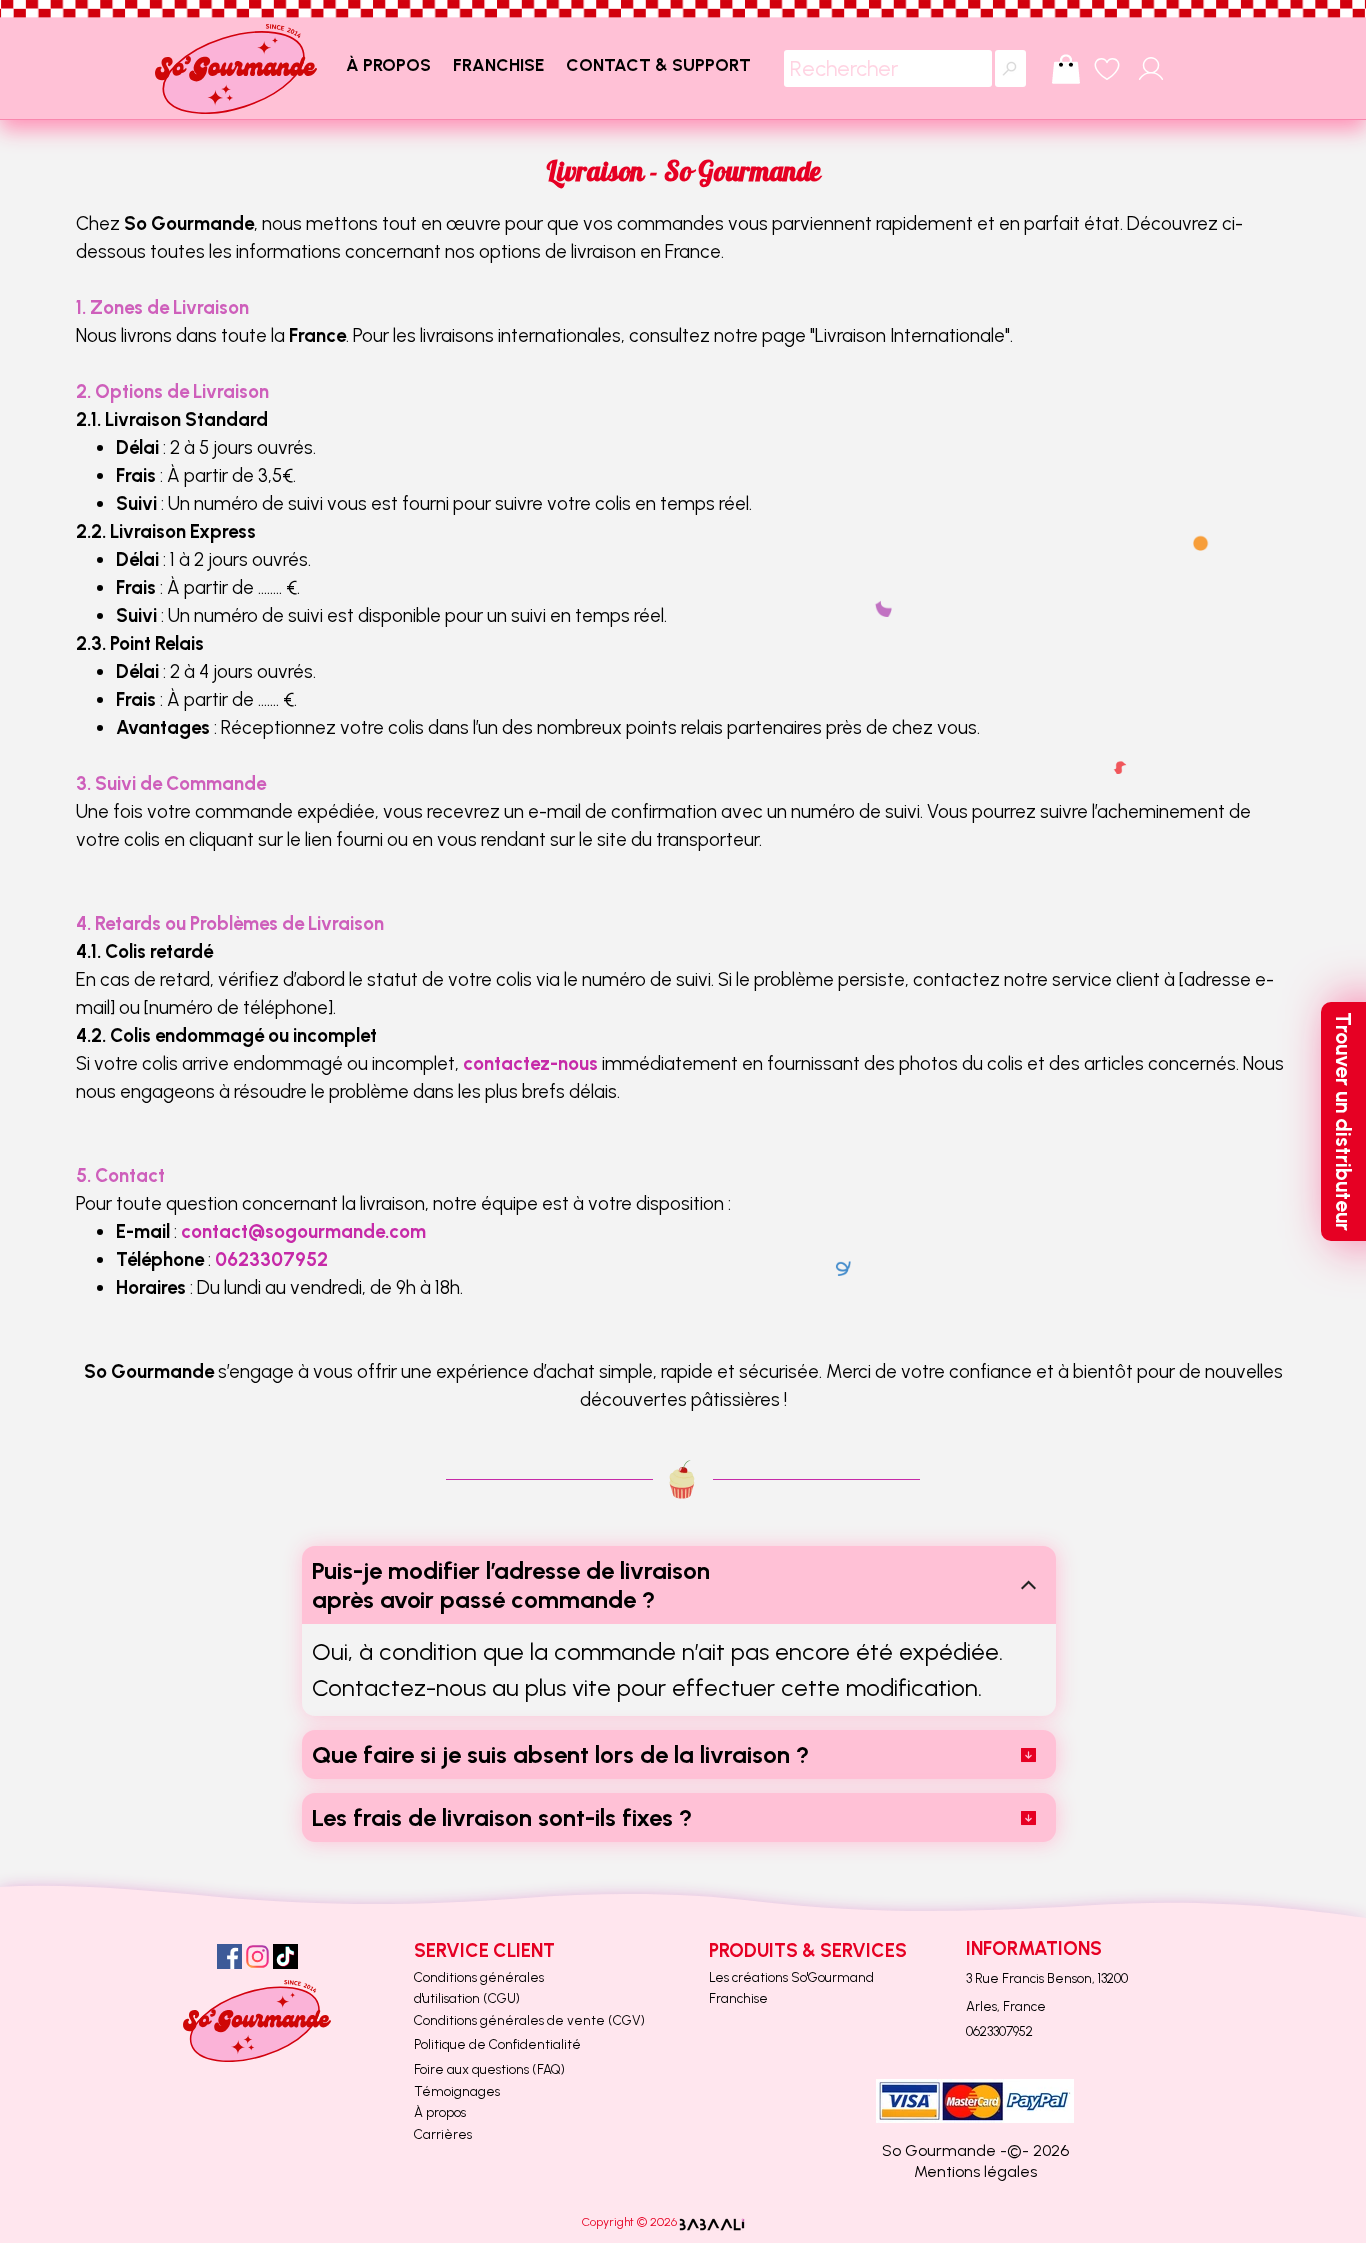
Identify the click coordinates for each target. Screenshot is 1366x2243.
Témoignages (457, 2091)
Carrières (443, 2134)
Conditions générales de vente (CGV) (529, 2020)
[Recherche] (1010, 68)
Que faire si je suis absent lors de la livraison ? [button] (560, 1754)
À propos (440, 2112)
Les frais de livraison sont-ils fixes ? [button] (502, 1817)
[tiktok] (285, 1956)
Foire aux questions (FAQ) (489, 2069)
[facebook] (229, 1956)
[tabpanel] (682, 784)
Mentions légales (975, 2171)
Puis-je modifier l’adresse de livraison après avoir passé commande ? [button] (511, 1585)
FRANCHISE (498, 65)
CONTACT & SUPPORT (658, 65)
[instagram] (257, 1956)
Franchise (738, 1998)
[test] (236, 69)
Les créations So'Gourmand (791, 1977)
